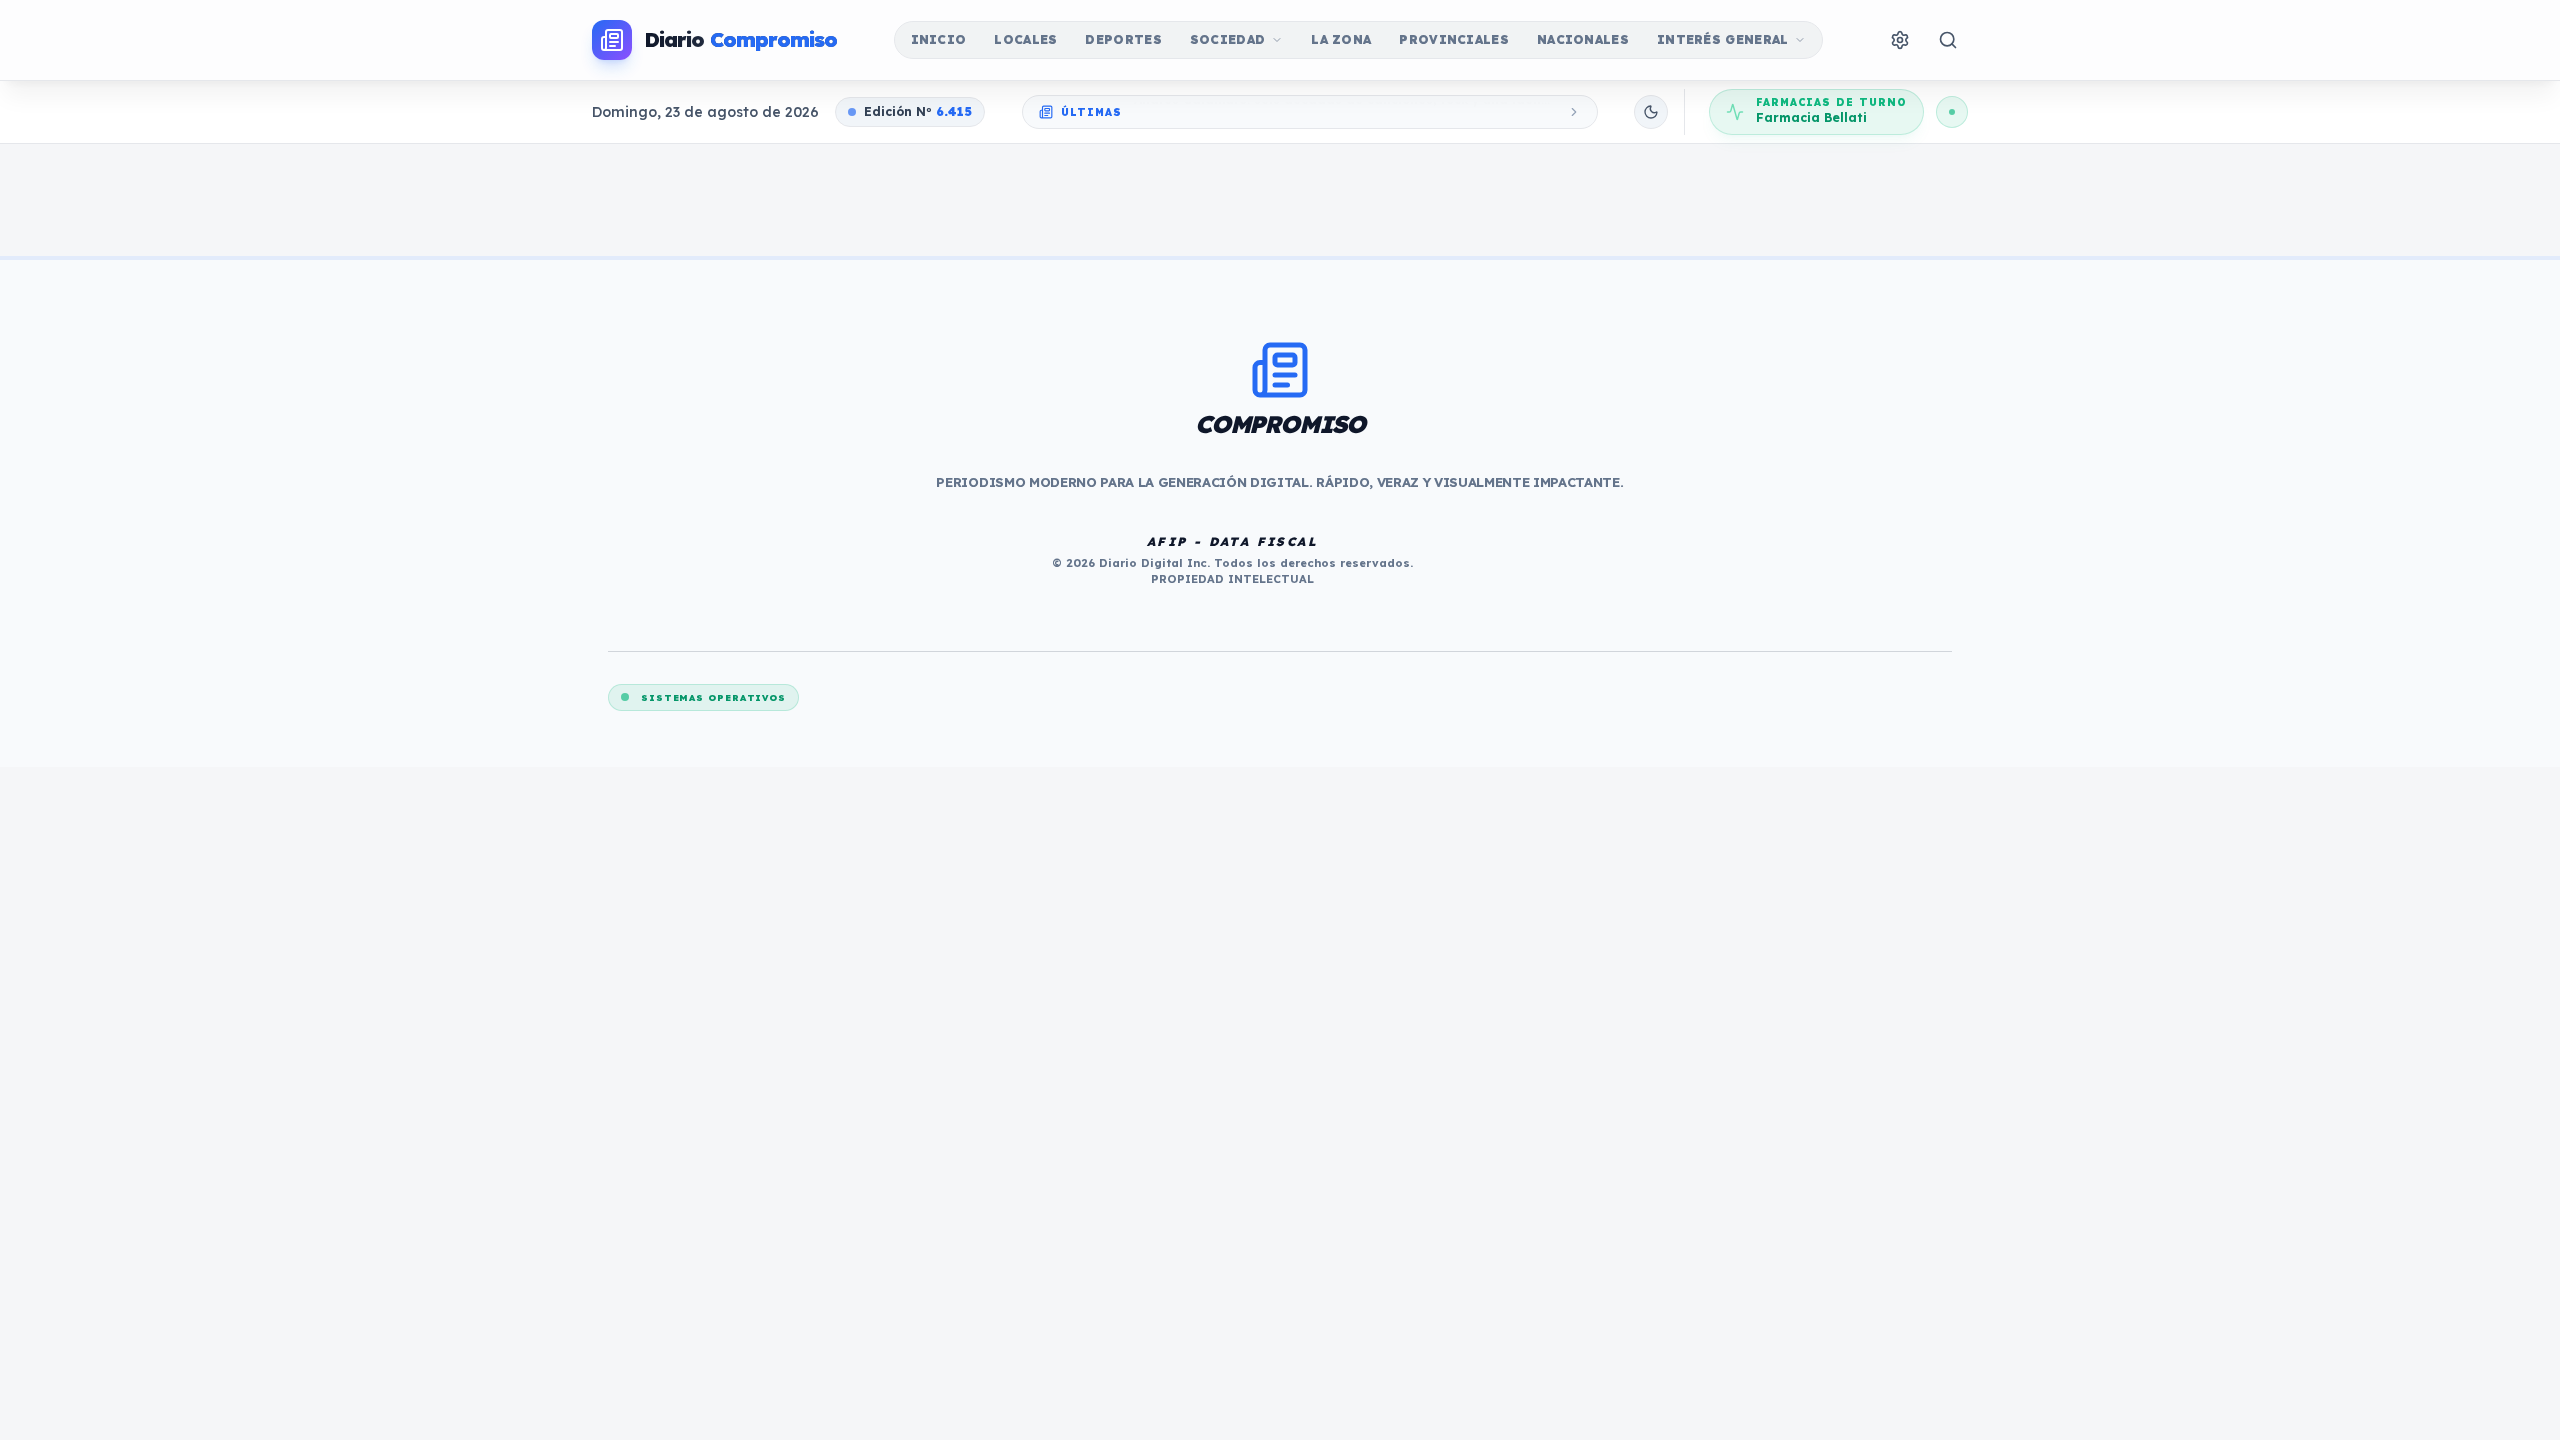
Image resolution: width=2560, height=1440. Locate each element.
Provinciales (1454, 39)
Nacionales (1583, 39)
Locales (1025, 39)
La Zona (1341, 39)
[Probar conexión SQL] (1952, 112)
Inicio (939, 39)
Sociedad (1227, 39)
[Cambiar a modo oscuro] (1651, 112)
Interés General (1723, 39)
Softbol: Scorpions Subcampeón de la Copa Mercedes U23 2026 (1337, 111)
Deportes (1123, 39)
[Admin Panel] (1900, 40)
